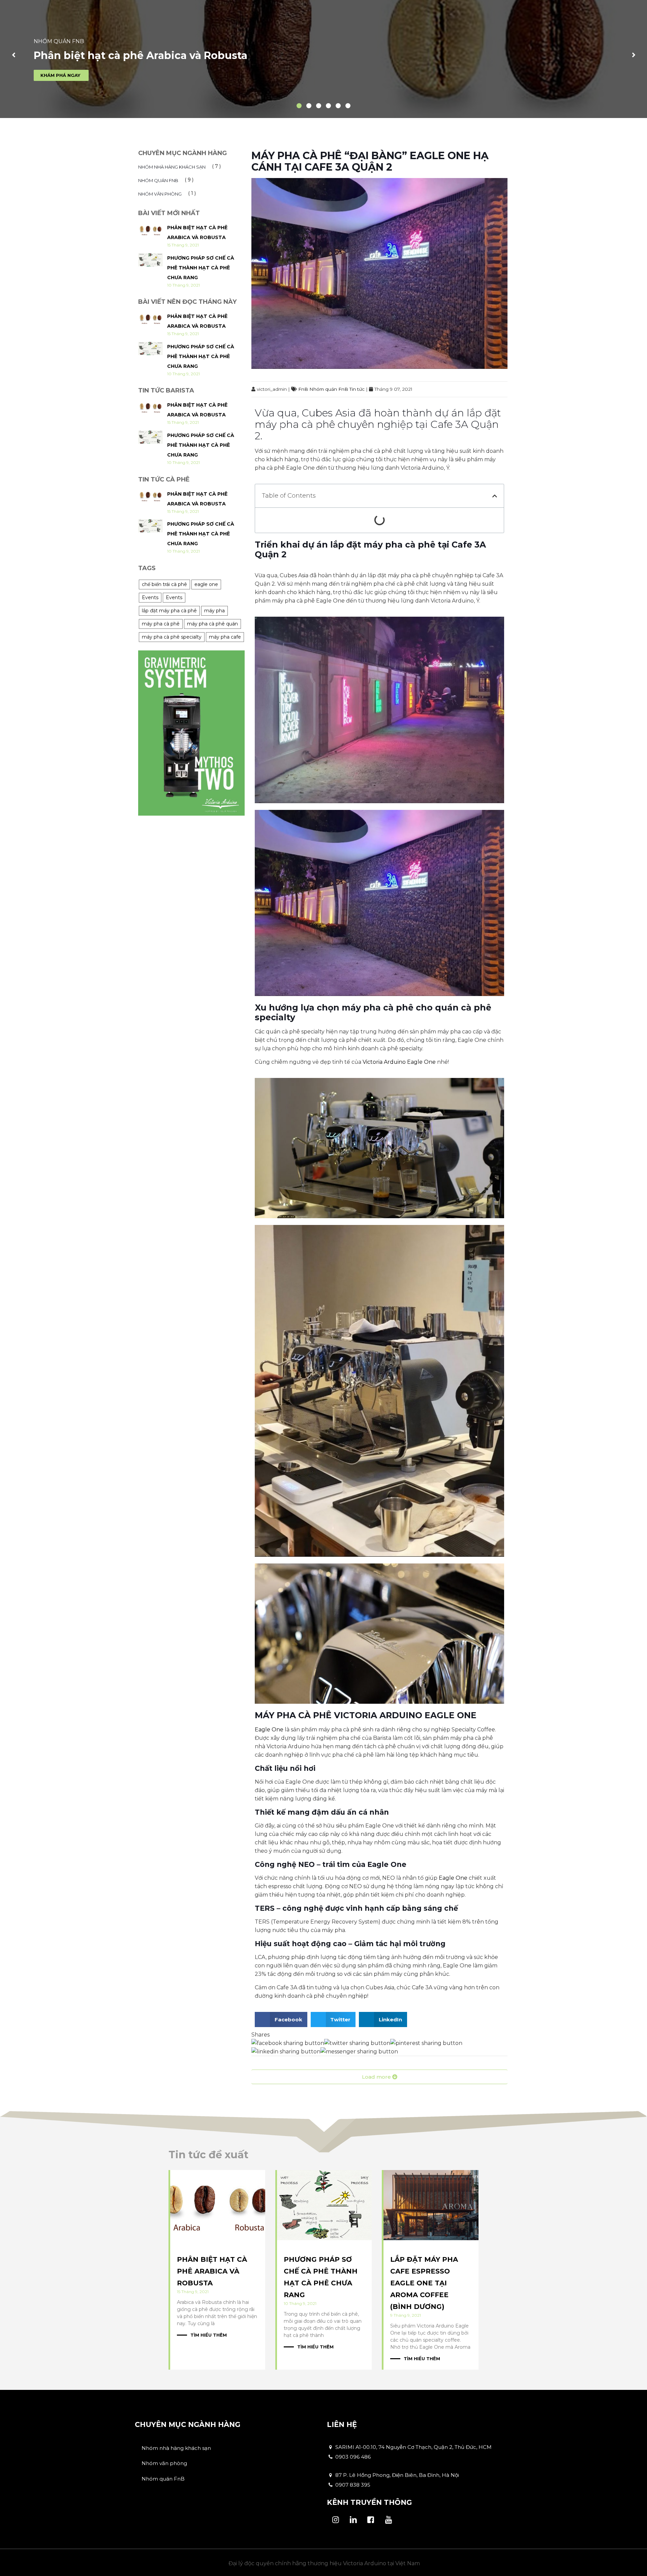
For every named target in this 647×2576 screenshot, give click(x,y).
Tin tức (357, 389)
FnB (303, 389)
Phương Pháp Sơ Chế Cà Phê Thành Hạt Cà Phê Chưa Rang (201, 268)
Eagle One (269, 1730)
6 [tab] (346, 104)
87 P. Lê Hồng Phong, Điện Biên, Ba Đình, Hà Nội (396, 2475)
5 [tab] (336, 104)
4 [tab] (326, 104)
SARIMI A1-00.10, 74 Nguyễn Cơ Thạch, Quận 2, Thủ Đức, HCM (413, 2447)
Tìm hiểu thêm (209, 2335)
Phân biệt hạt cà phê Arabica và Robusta (212, 2271)
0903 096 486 (352, 2457)
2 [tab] (307, 104)
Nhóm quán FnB (329, 389)
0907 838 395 (352, 2485)
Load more (377, 2077)
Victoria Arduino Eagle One (400, 1062)
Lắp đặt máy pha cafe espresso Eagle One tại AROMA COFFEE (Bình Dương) (424, 2283)
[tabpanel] (323, 59)
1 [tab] (297, 104)
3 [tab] (316, 104)
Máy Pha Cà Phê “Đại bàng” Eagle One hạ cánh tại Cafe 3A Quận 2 (370, 161)
